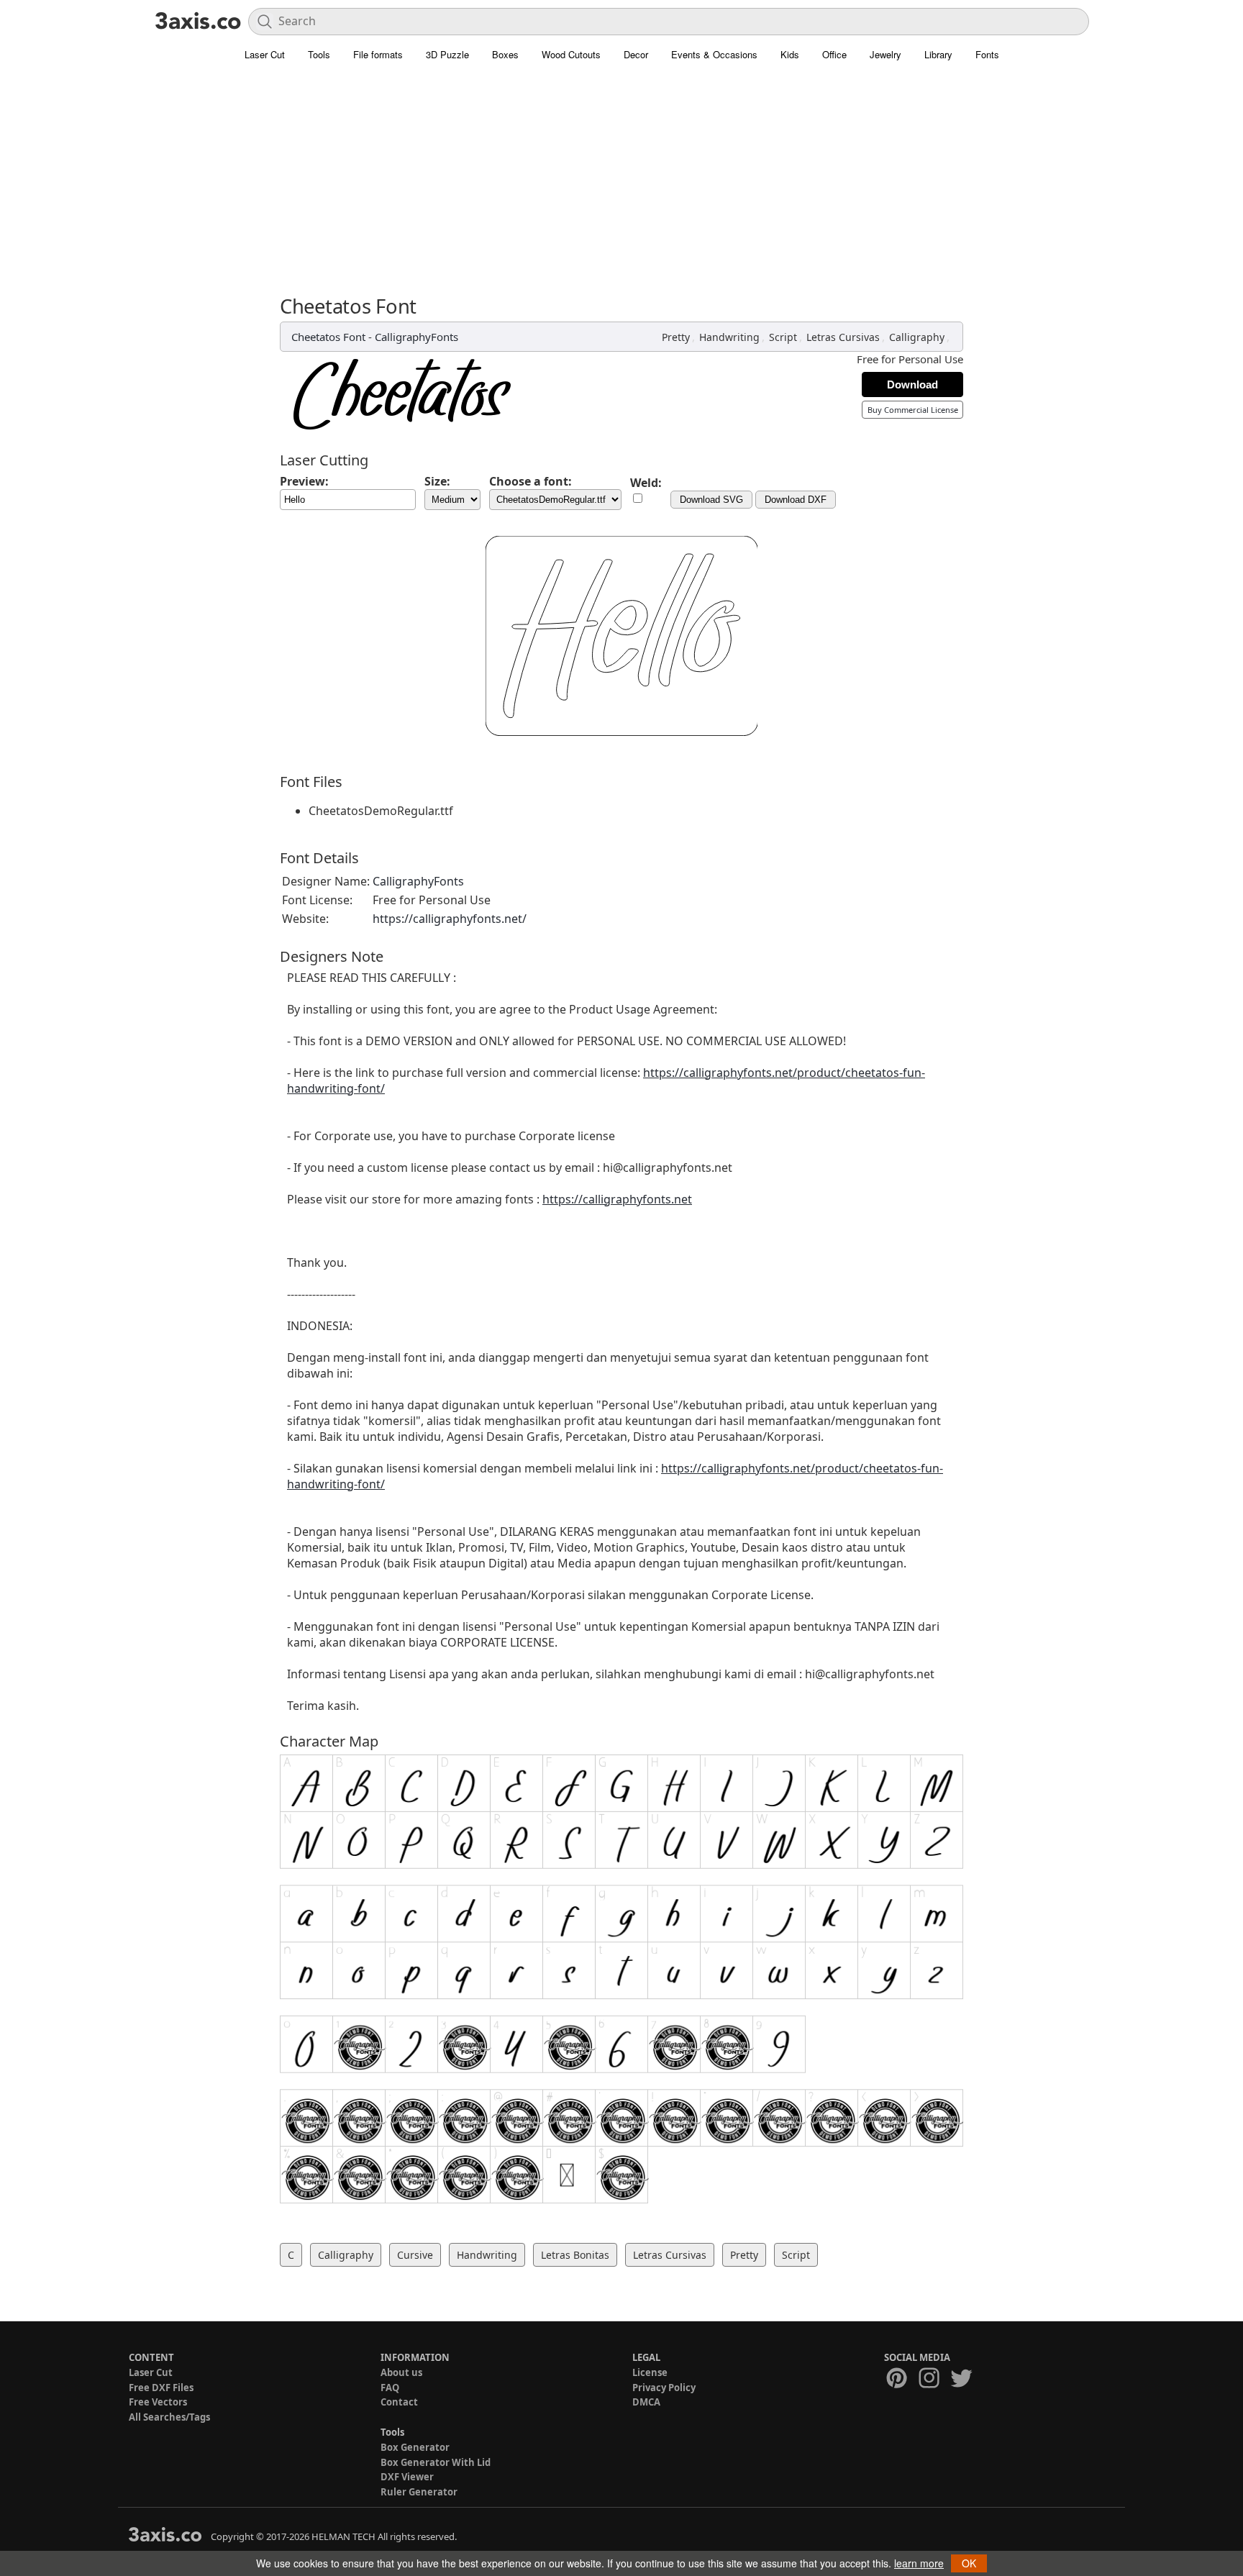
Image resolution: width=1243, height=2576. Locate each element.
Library (938, 54)
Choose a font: (531, 481)
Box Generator (415, 2447)
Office (834, 54)
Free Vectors (158, 2402)
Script (783, 337)
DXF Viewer (407, 2477)
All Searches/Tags (169, 2417)
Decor (636, 54)
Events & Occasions (714, 54)
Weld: (646, 483)
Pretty (676, 337)
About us (401, 2372)
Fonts (987, 54)
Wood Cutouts (571, 54)
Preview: (304, 481)
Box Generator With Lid (436, 2462)
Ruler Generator (419, 2492)
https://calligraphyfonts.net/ (450, 919)
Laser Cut (265, 54)
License (650, 2372)
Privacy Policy (664, 2388)
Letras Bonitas (575, 2255)
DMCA (646, 2402)
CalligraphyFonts (416, 337)
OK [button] (969, 2563)
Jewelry (885, 54)
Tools (319, 54)
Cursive (415, 2255)
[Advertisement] (621, 187)
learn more (919, 2563)
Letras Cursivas (843, 337)
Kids (790, 54)
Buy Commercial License (913, 410)
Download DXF (796, 500)
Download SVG (711, 500)
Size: (437, 481)
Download (912, 384)
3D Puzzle (447, 54)
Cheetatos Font (328, 337)
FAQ (390, 2388)
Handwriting (729, 337)
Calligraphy (917, 337)
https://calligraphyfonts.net (617, 1199)
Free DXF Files (161, 2388)
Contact (399, 2402)
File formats (378, 54)
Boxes (505, 54)
